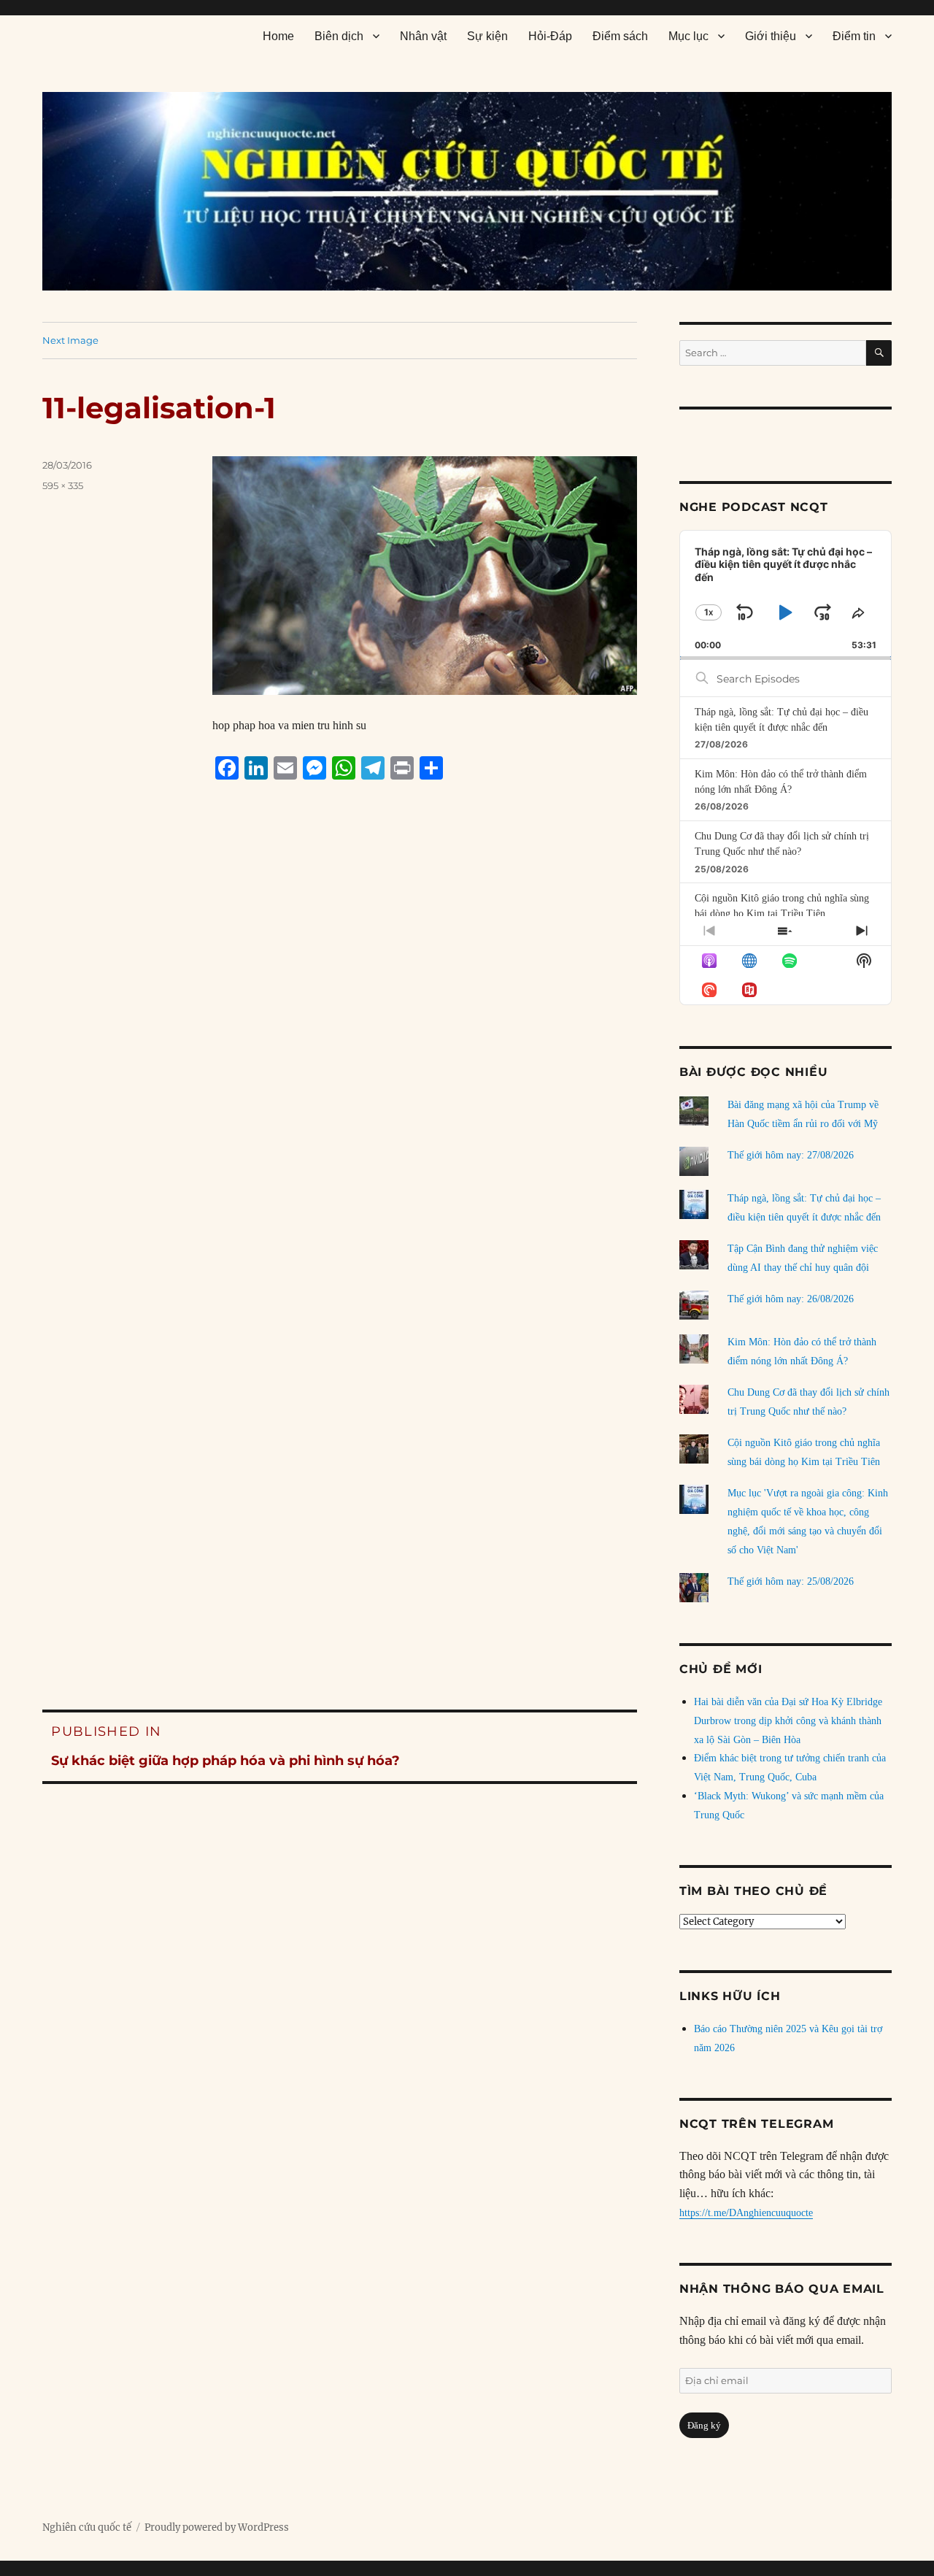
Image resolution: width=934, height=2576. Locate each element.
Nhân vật (423, 36)
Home (278, 36)
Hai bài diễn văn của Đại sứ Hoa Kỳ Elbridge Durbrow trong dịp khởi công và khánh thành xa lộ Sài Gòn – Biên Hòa (788, 1721)
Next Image (70, 340)
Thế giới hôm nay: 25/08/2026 (791, 1581)
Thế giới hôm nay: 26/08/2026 (791, 1299)
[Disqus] (340, 1069)
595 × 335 (63, 485)
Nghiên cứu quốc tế (87, 2527)
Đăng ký (704, 2425)
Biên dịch (339, 36)
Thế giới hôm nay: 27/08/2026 (791, 1155)
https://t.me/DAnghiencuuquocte (746, 2213)
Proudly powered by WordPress (217, 2527)
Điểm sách (620, 36)
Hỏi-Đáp (550, 36)
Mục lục (688, 36)
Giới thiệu (771, 36)
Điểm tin (854, 36)
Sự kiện (487, 36)
